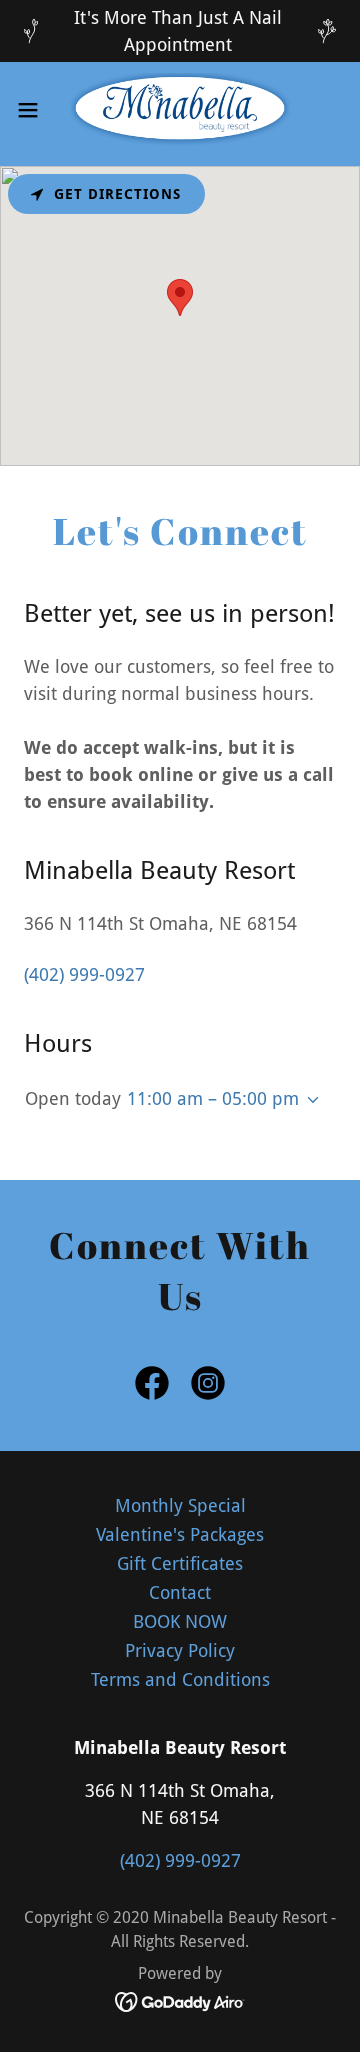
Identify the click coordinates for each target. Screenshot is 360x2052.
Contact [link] (180, 1592)
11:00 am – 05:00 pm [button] (213, 1098)
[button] (34, 110)
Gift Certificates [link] (180, 1563)
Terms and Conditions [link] (180, 1679)
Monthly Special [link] (180, 1505)
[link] (180, 110)
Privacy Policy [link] (180, 1650)
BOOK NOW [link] (180, 1621)
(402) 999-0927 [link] (84, 974)
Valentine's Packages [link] (180, 1534)
